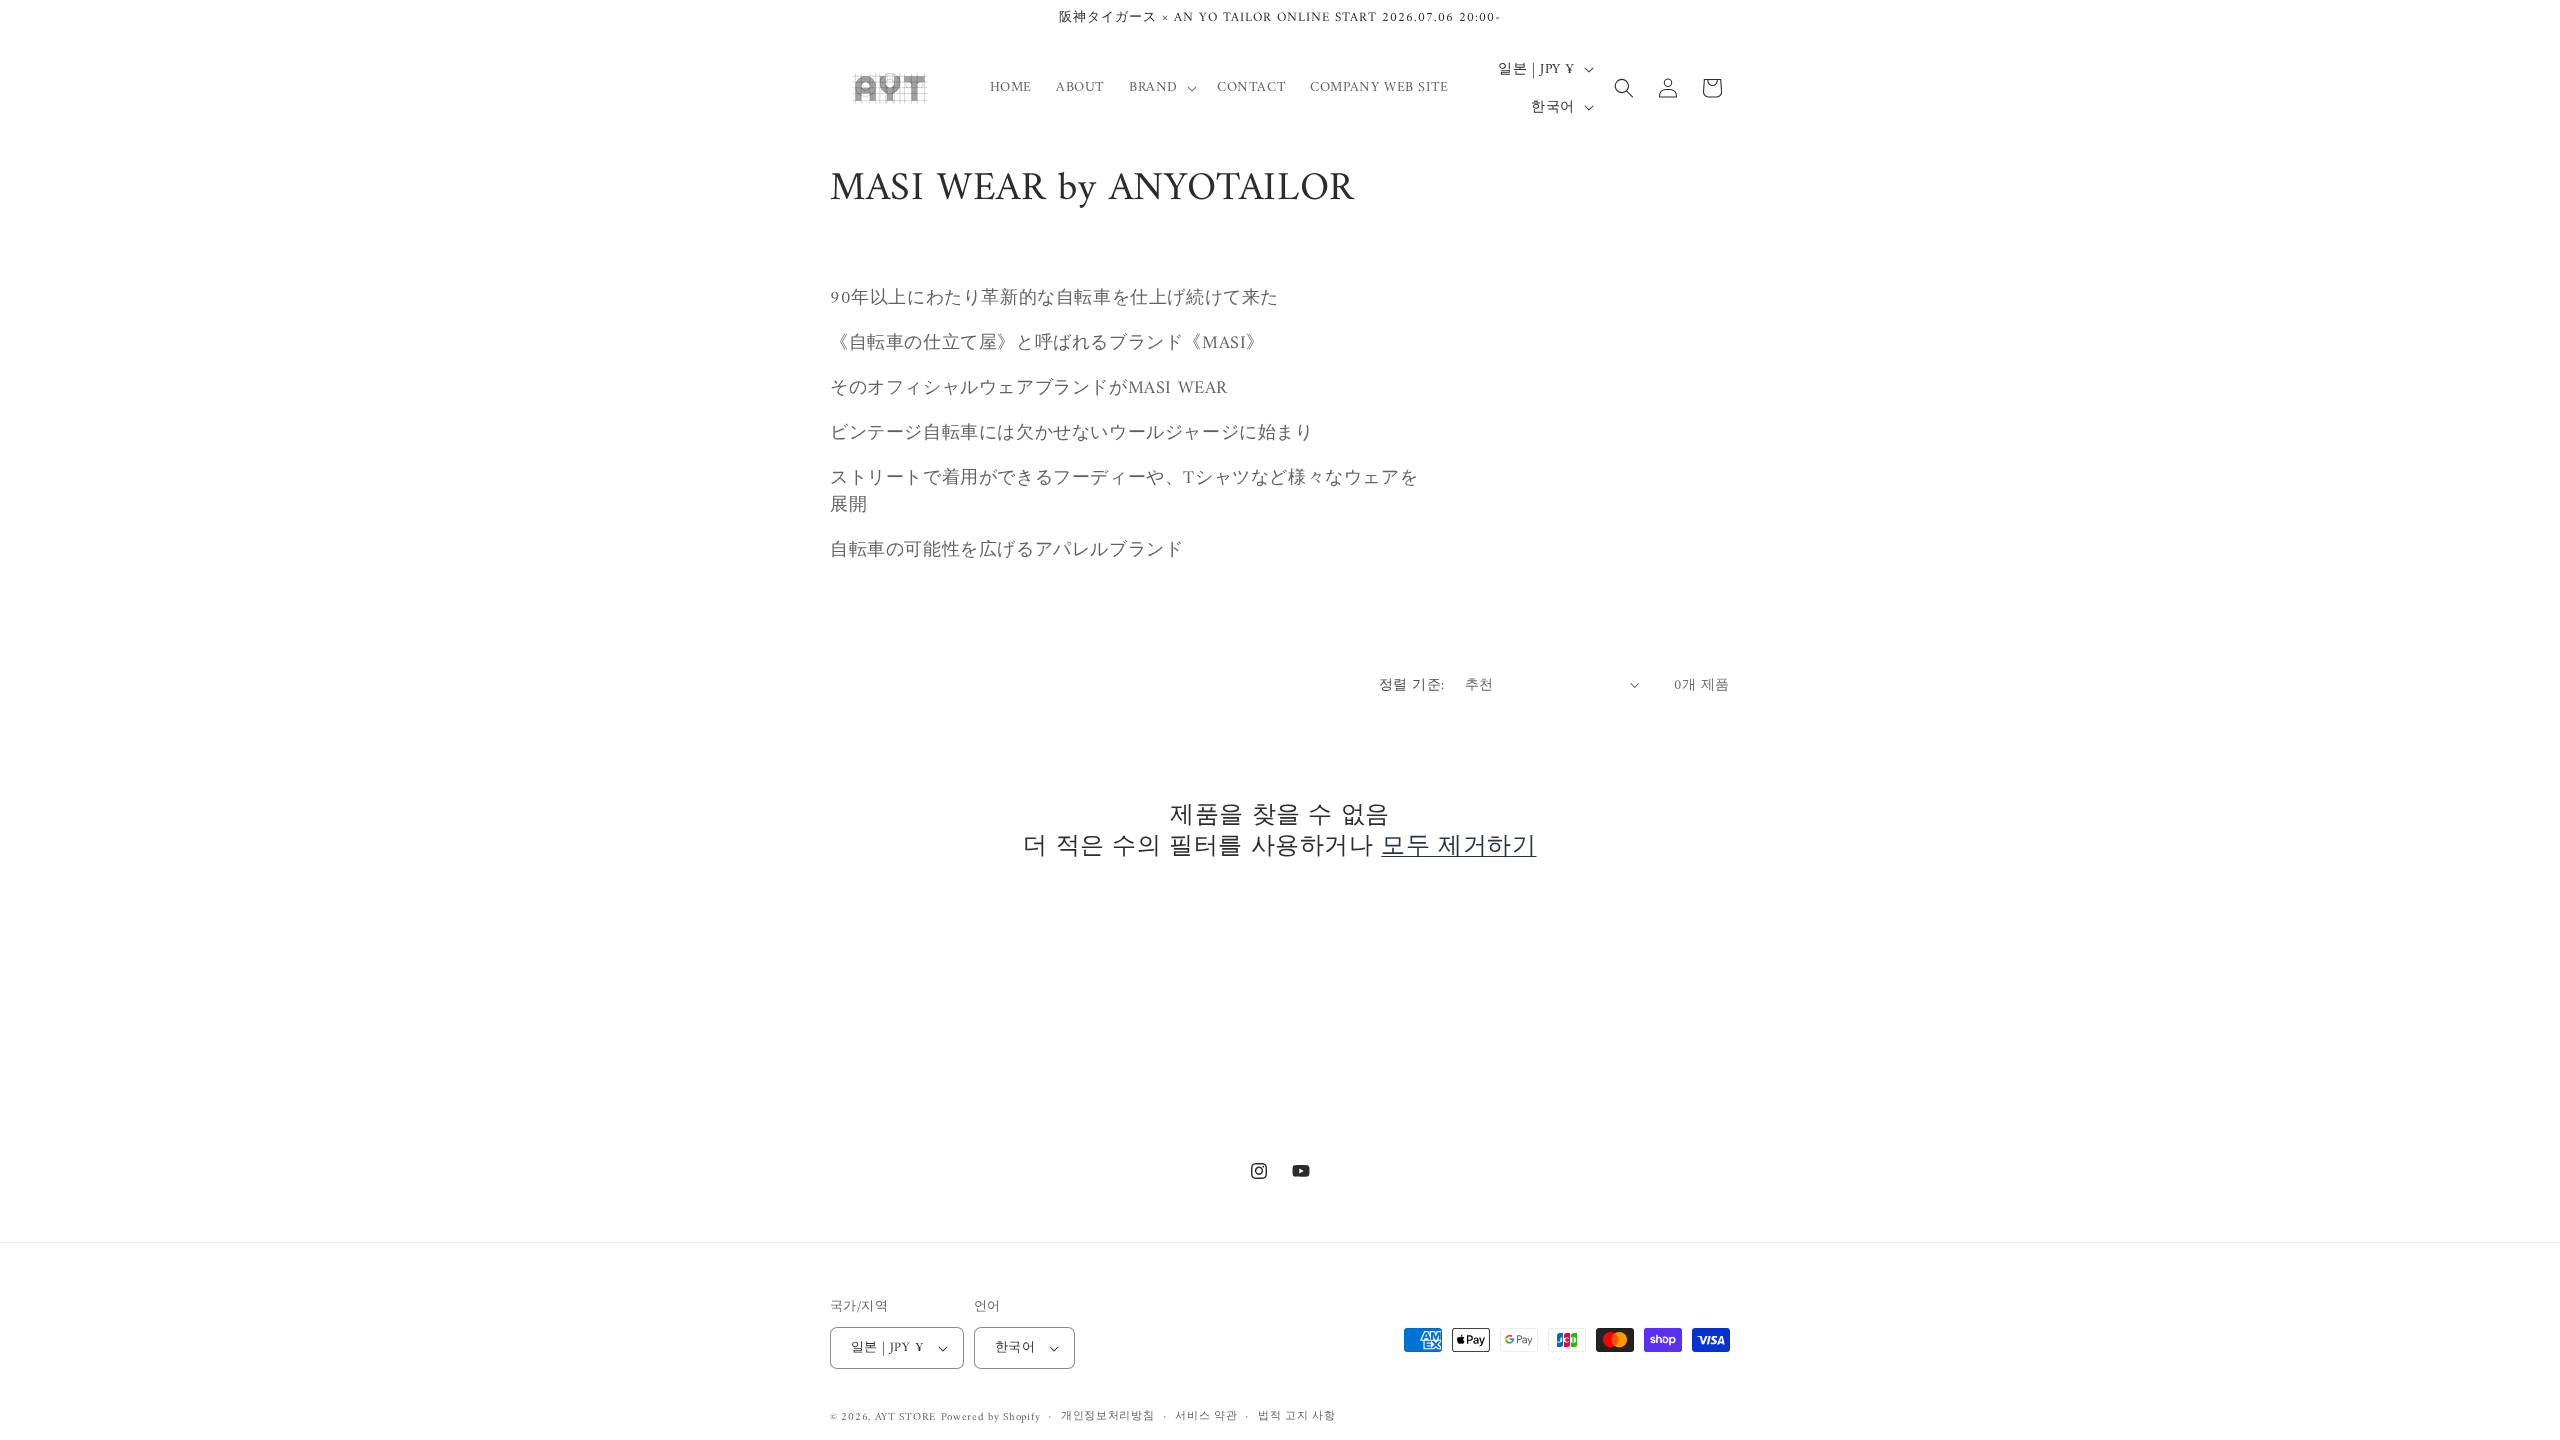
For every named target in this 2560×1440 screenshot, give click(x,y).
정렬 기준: (1411, 685)
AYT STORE (905, 1417)
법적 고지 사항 (1297, 1417)
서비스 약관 (1206, 1417)
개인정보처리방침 (1108, 1417)
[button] (1161, 88)
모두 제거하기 (1458, 847)
